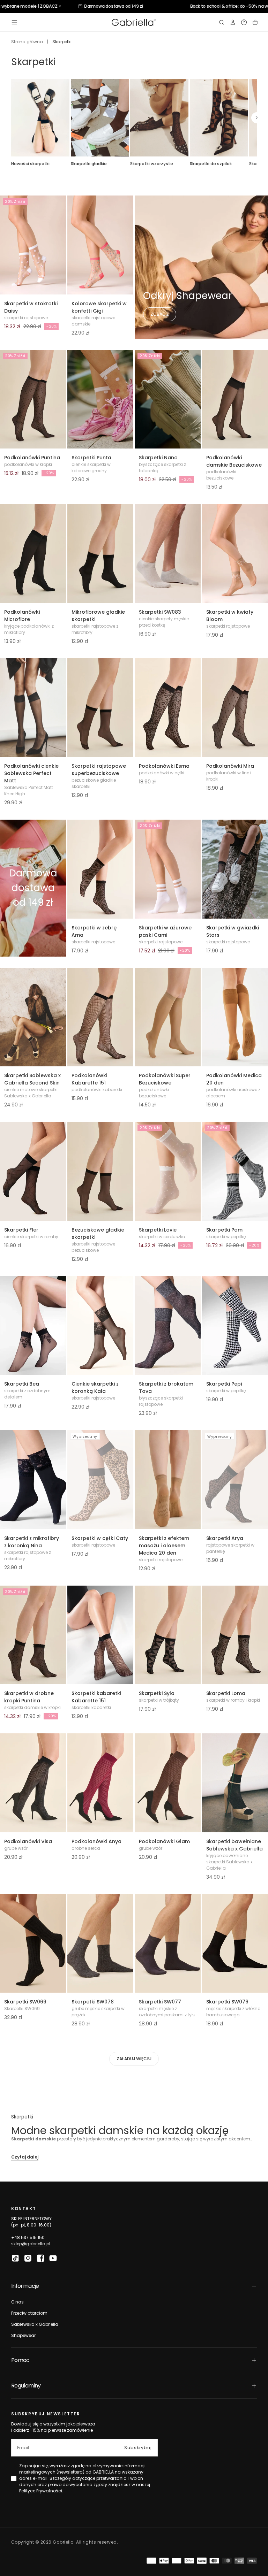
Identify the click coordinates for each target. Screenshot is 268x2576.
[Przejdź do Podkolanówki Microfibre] (33, 553)
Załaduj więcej (134, 2059)
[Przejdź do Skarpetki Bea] (33, 1326)
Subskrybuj (138, 2448)
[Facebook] (40, 2258)
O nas (17, 2302)
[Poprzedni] (11, 118)
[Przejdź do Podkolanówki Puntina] (33, 399)
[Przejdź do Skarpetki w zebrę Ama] (100, 869)
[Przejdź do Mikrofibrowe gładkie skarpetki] (100, 553)
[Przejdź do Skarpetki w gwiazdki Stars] (235, 869)
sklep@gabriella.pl (31, 2244)
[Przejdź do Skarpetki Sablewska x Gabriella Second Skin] (33, 1017)
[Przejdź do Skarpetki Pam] (235, 1171)
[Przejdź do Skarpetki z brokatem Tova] (168, 1326)
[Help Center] (244, 22)
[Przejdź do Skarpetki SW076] (235, 1944)
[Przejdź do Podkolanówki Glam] (168, 1783)
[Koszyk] (255, 22)
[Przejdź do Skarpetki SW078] (100, 1944)
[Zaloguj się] (233, 22)
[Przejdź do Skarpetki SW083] (168, 553)
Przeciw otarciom (29, 2313)
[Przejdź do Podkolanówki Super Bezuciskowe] (168, 1017)
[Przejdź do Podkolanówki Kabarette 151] (100, 1017)
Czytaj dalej (25, 2157)
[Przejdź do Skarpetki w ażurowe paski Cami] (168, 869)
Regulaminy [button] (26, 2386)
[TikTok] (15, 2258)
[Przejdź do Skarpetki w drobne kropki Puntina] (33, 1635)
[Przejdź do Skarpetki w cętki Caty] (100, 1480)
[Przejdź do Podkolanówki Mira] (235, 708)
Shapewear (23, 2335)
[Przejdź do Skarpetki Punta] (100, 399)
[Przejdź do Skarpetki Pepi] (235, 1326)
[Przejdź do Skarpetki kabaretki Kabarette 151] (100, 1635)
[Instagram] (28, 2258)
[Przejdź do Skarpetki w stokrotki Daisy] (33, 245)
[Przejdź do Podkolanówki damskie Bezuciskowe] (235, 399)
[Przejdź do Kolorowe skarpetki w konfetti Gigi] (100, 245)
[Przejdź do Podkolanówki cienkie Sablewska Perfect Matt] (33, 708)
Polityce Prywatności (41, 2491)
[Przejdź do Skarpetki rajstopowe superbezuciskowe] (100, 708)
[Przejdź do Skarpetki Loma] (235, 1635)
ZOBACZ (160, 314)
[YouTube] (53, 2258)
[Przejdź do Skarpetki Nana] (168, 399)
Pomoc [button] (20, 2360)
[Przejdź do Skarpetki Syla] (168, 1635)
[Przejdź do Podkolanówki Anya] (100, 1783)
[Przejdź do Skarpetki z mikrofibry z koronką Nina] (33, 1480)
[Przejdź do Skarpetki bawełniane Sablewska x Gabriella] (235, 1783)
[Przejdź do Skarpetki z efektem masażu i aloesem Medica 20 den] (168, 1480)
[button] (14, 22)
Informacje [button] (25, 2286)
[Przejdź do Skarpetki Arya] (235, 1480)
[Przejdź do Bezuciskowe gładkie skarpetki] (100, 1171)
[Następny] (257, 118)
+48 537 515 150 (28, 2237)
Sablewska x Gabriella (35, 2324)
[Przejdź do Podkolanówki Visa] (33, 1783)
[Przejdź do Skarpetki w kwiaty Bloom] (235, 553)
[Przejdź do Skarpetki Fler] (33, 1171)
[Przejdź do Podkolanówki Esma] (168, 708)
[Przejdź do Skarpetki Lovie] (168, 1171)
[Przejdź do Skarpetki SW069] (33, 1944)
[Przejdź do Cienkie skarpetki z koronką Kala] (100, 1326)
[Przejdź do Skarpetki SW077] (168, 1944)
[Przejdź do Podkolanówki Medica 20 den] (235, 1017)
